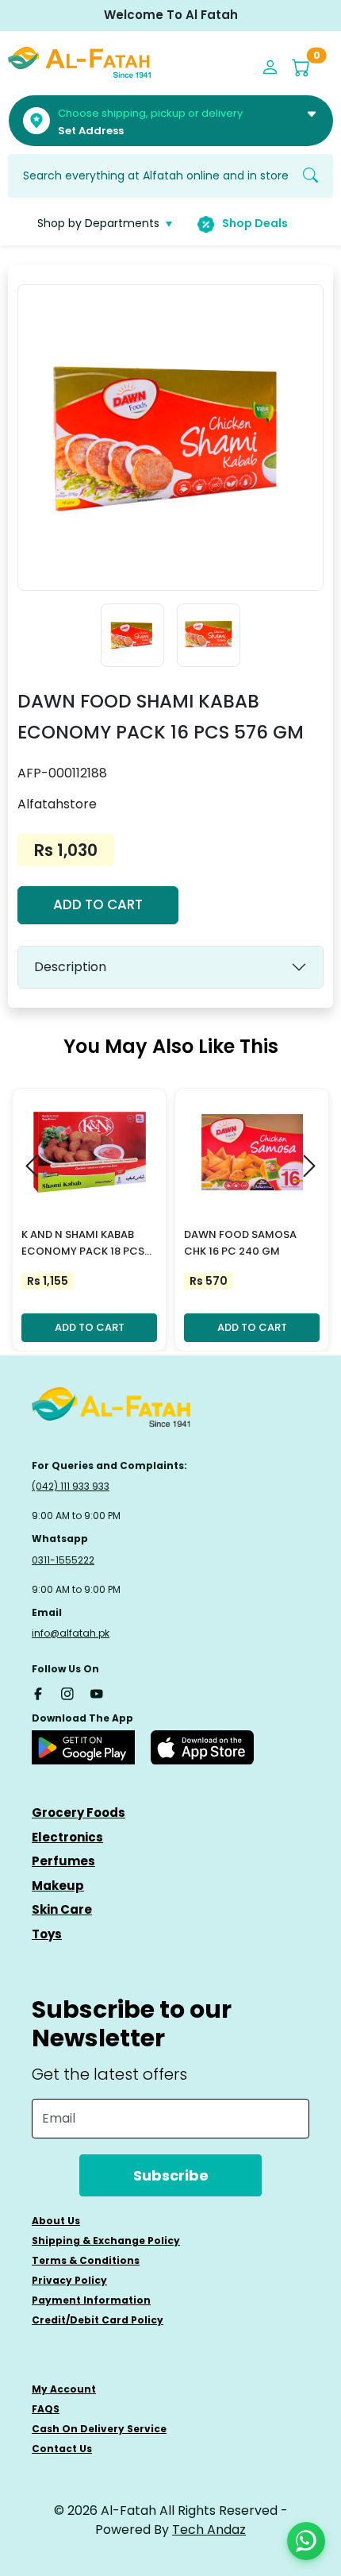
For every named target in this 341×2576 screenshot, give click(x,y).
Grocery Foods (79, 1812)
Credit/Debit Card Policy (98, 2320)
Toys (47, 1934)
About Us (56, 2221)
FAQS (46, 2409)
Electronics (67, 1837)
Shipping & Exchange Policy (106, 2241)
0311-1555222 (63, 1560)
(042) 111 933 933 (71, 1486)
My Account (64, 2389)
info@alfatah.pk (71, 1633)
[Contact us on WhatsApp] (306, 2541)
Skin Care (62, 1909)
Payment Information (91, 2300)
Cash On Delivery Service (99, 2429)
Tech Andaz (209, 2530)
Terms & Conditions (86, 2260)
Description (70, 967)
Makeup (58, 1886)
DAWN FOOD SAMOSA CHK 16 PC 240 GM (240, 1243)
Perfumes (63, 1861)
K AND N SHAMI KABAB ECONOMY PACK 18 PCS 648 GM (83, 1244)
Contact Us (62, 2449)
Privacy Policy (69, 2280)
